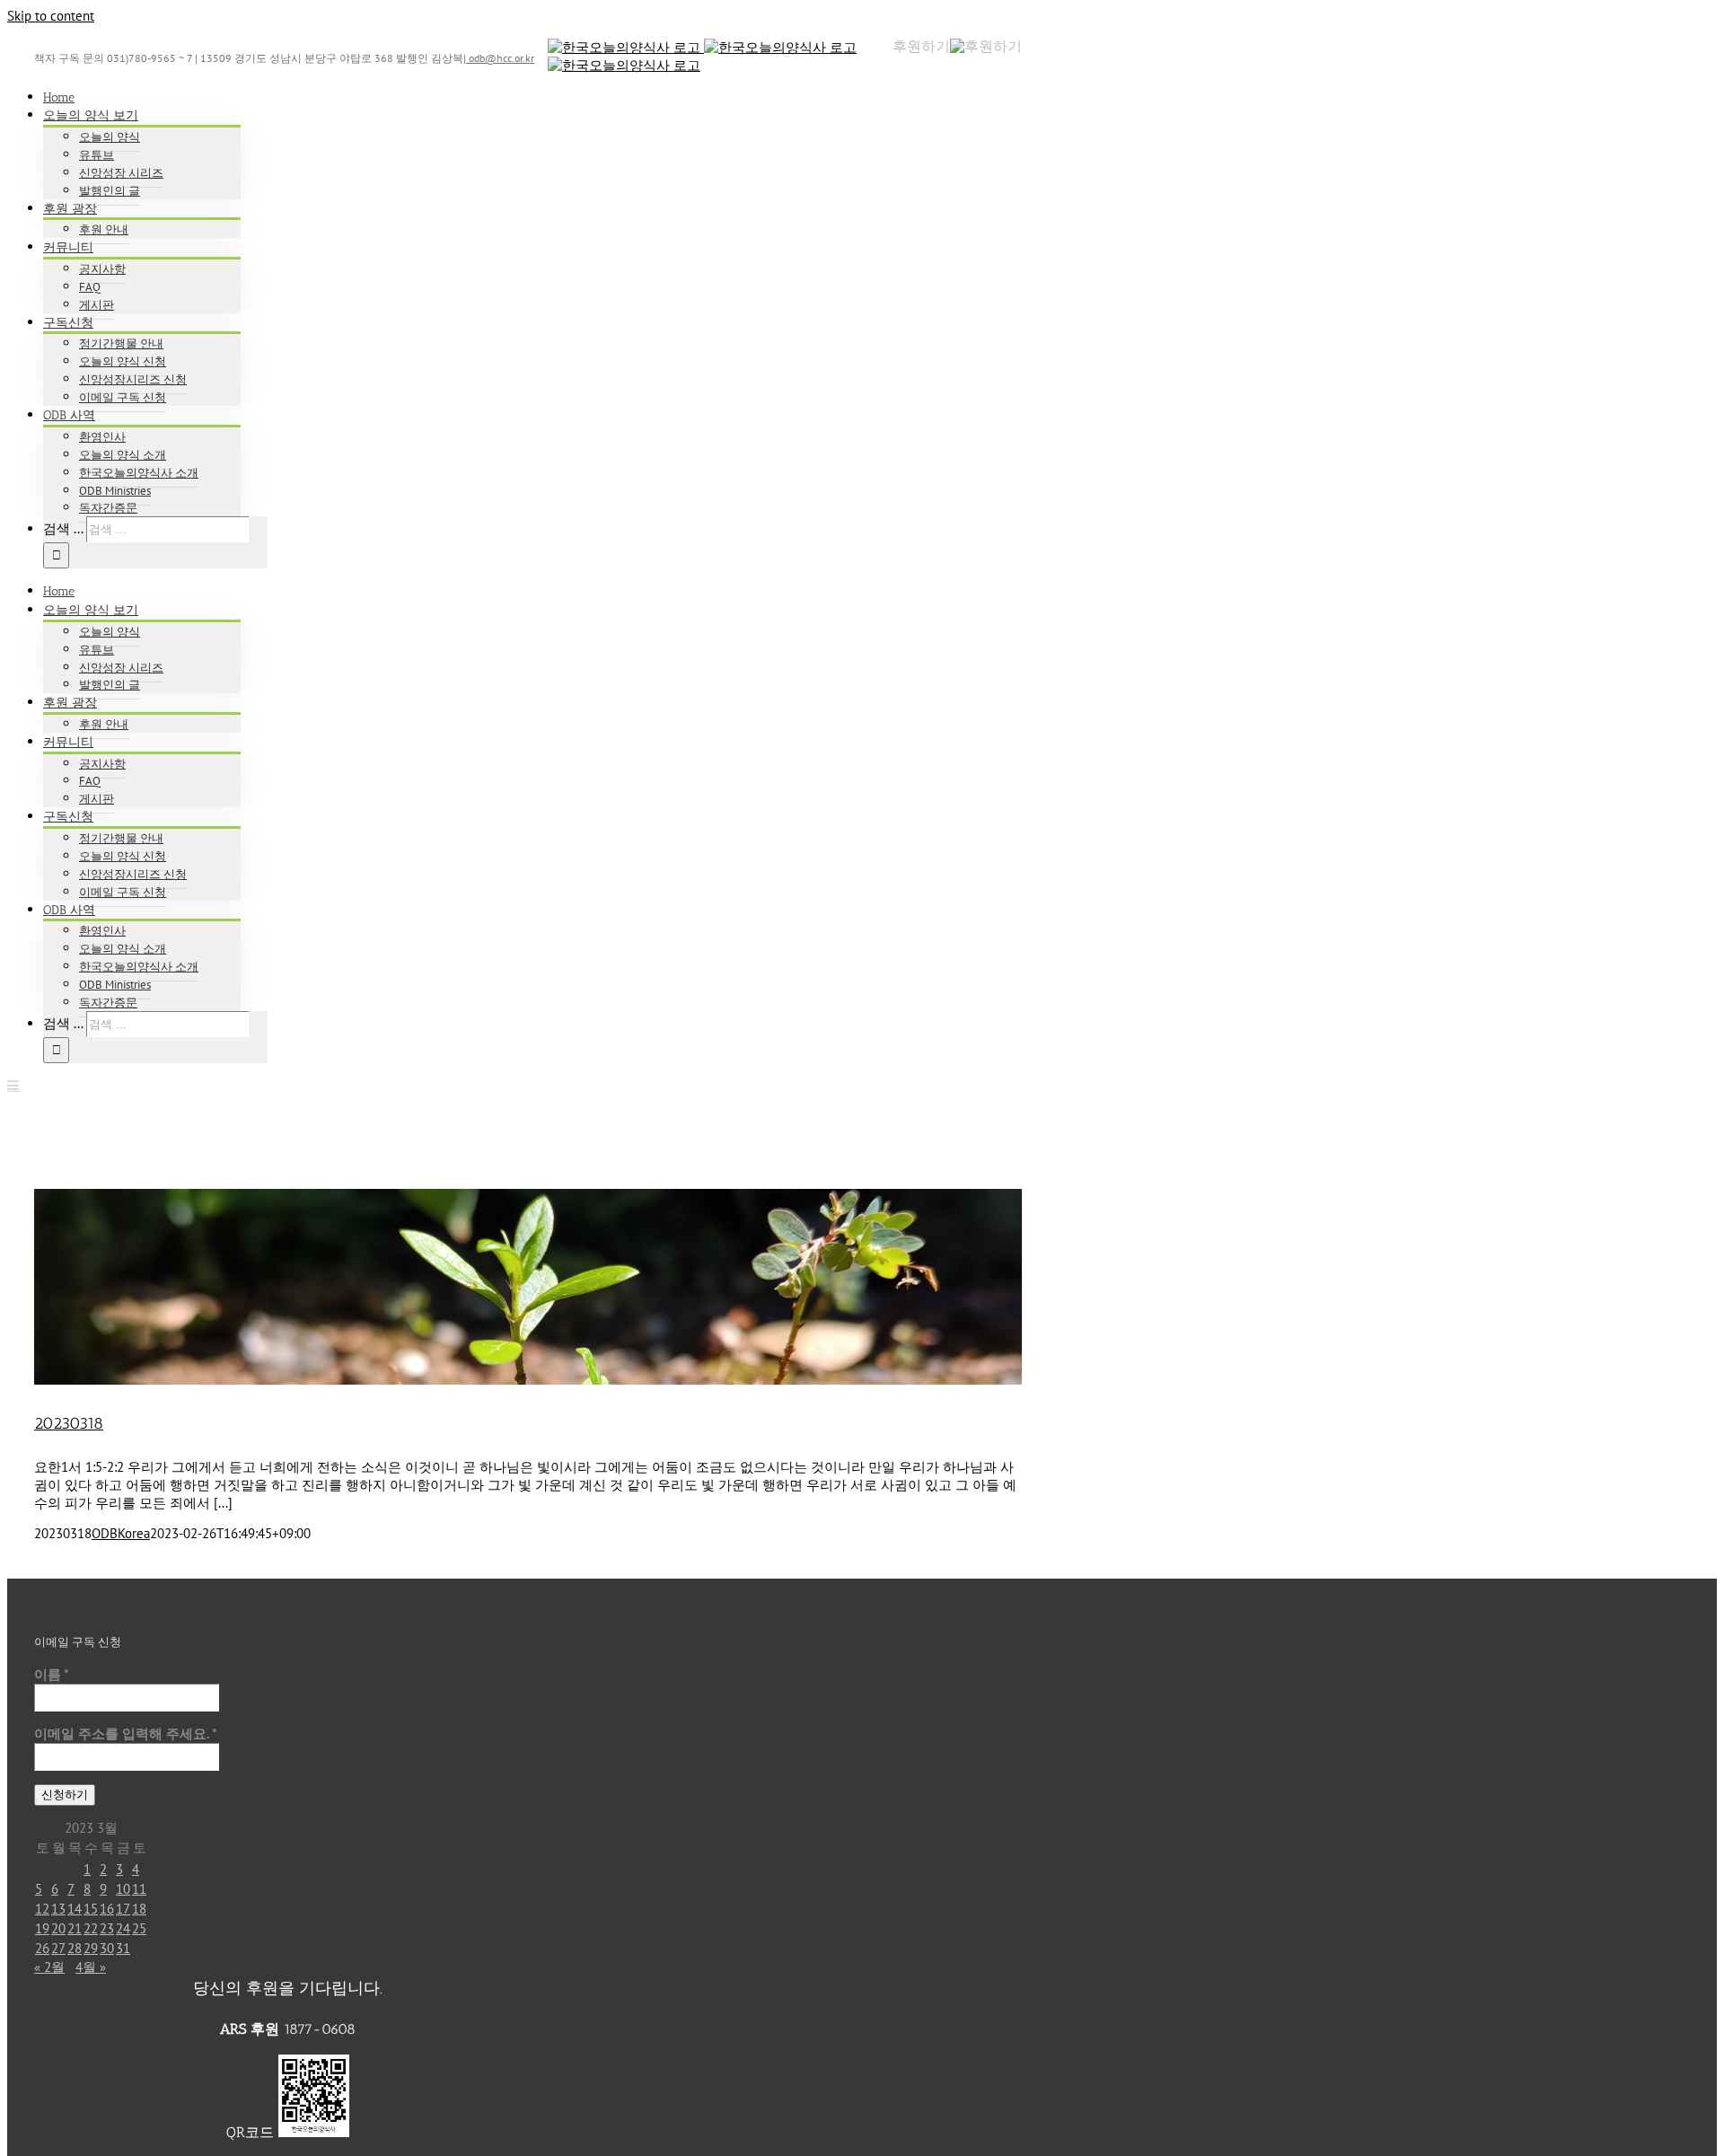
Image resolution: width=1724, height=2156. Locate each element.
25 (139, 1928)
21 (75, 1928)
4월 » (91, 1967)
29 (91, 1948)
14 (75, 1909)
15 (91, 1909)
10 (123, 1889)
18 (139, 1909)
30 (107, 1948)
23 (107, 1928)
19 (42, 1928)
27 (58, 1948)
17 (123, 1909)
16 (107, 1909)
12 (42, 1909)
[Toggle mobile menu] (14, 1085)
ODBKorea (121, 1533)
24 (123, 1928)
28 (75, 1948)
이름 (52, 1674)
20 (58, 1928)
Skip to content (51, 16)
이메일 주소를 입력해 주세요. (126, 1734)
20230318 (69, 1423)
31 (123, 1948)
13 (58, 1909)
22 (91, 1928)
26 (42, 1948)
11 (139, 1889)
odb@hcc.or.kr (500, 58)
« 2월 (49, 1967)
